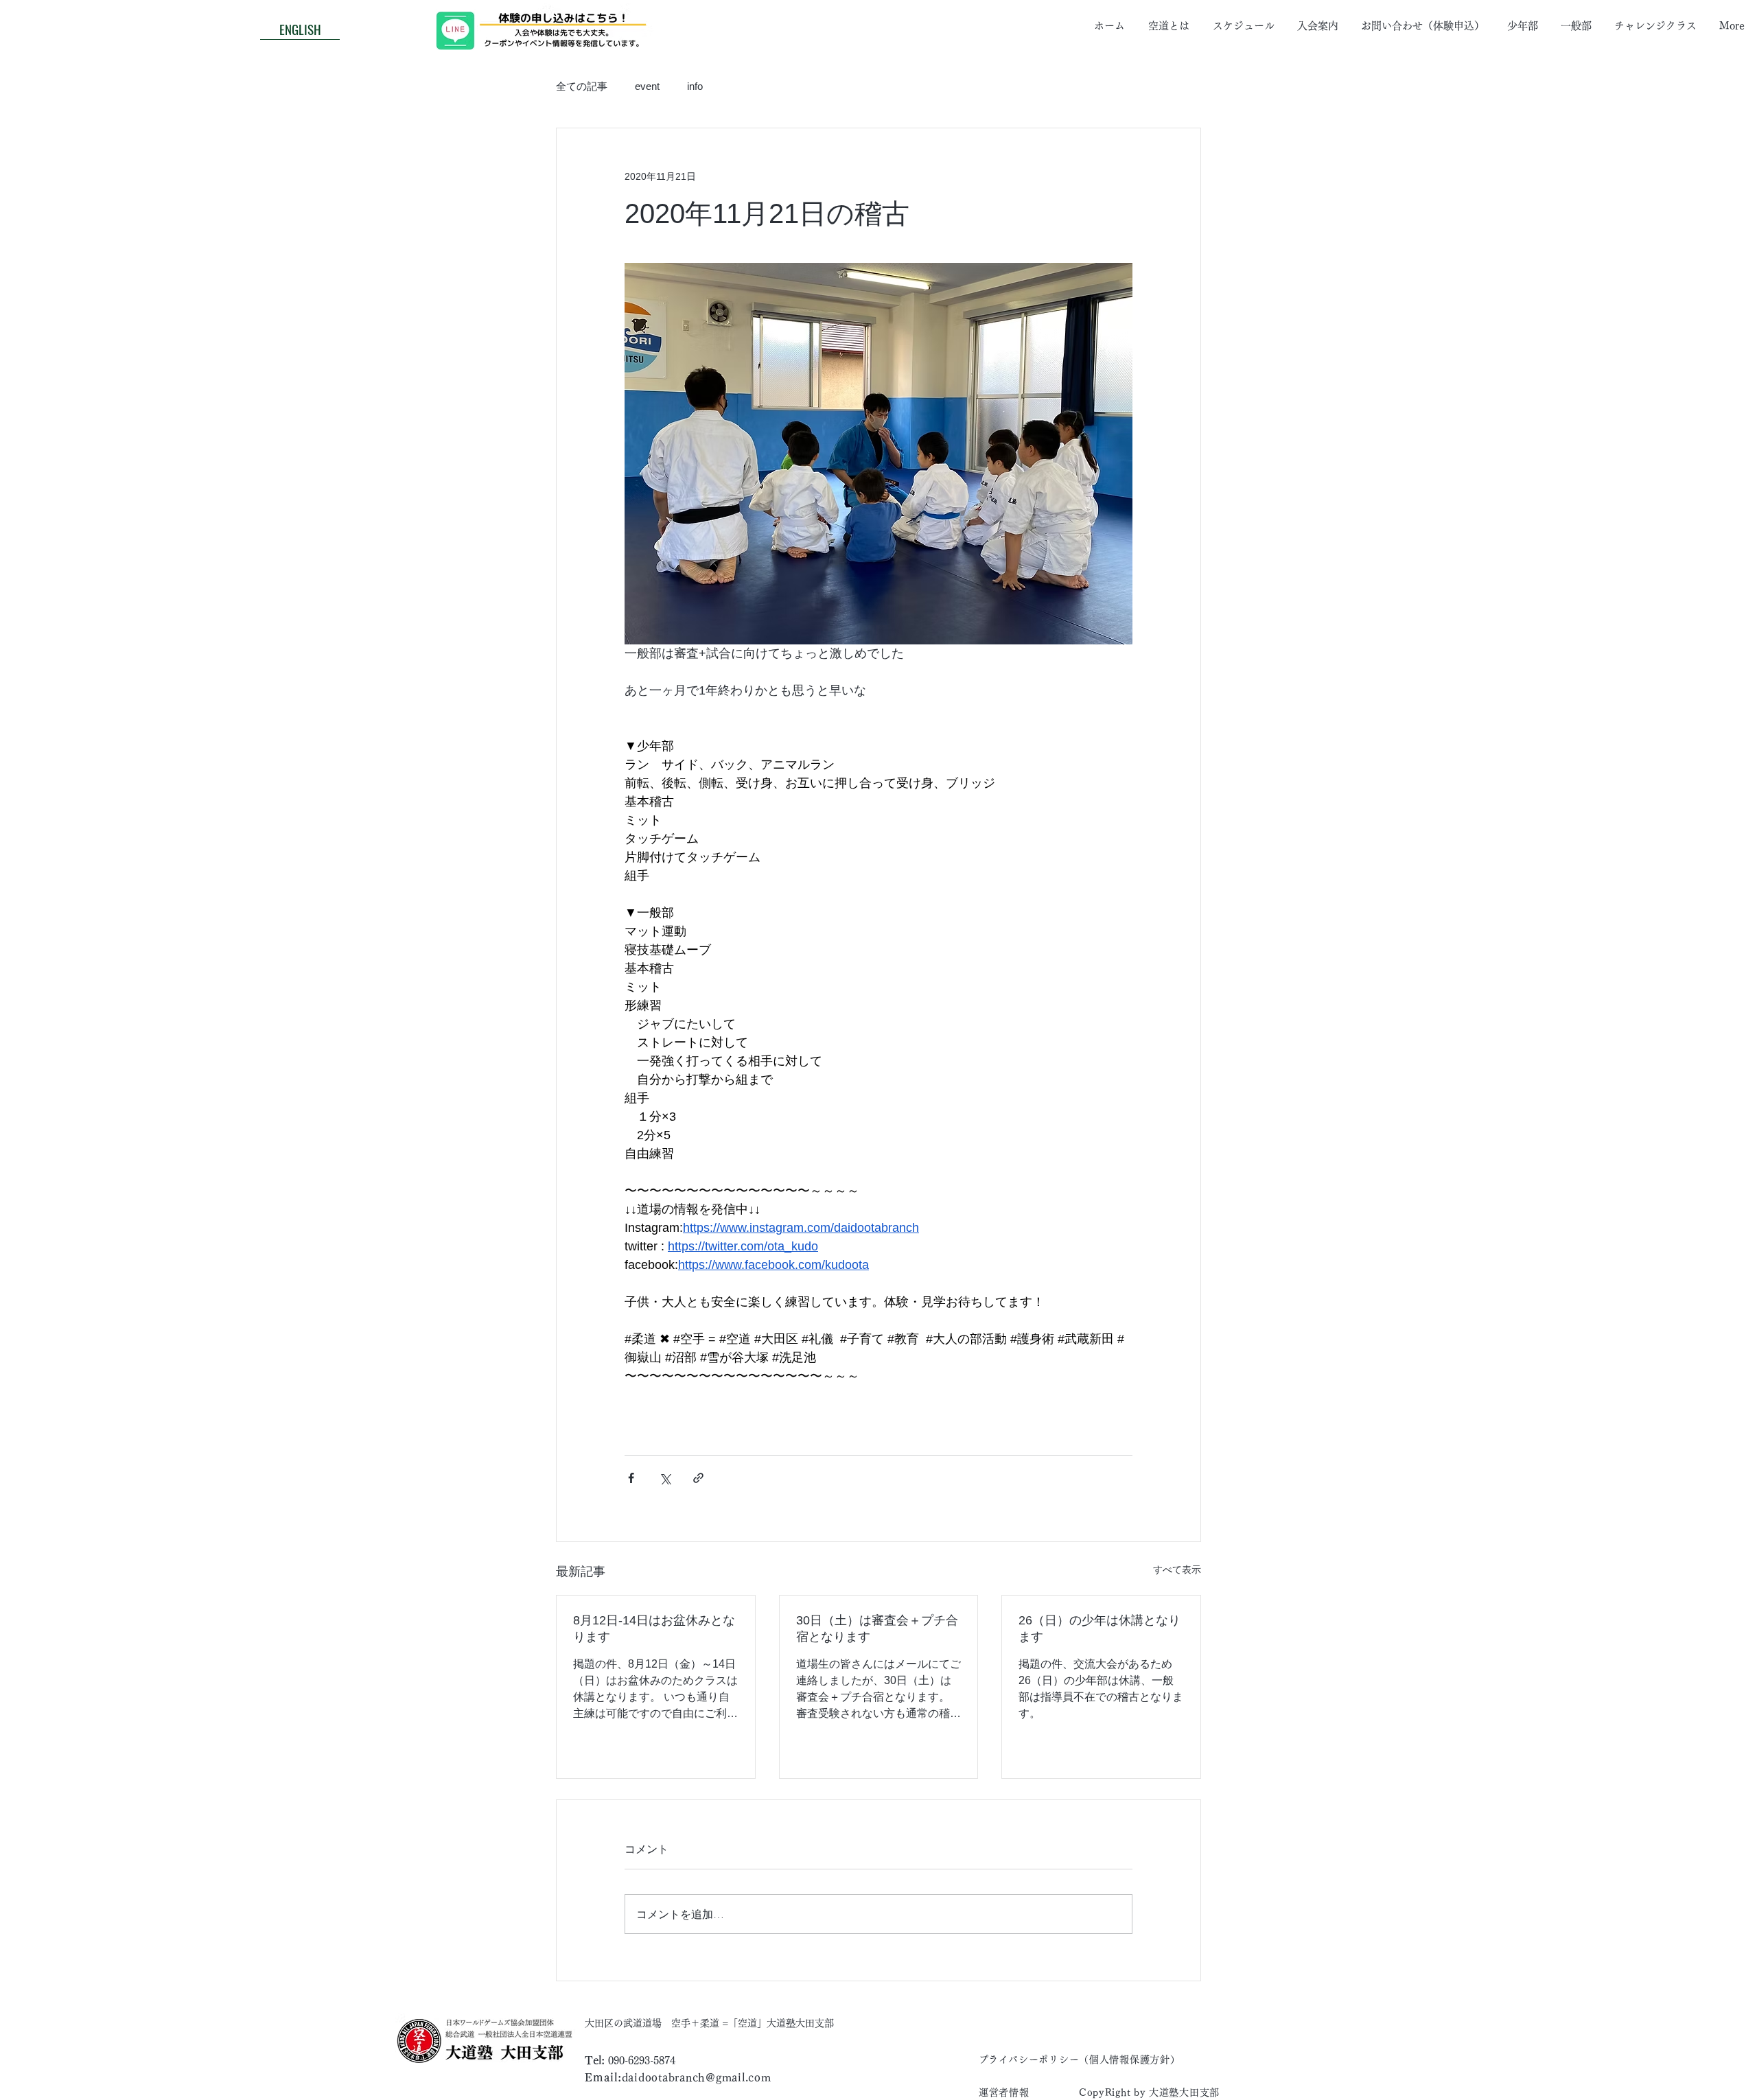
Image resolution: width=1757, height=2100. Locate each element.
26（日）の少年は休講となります (1099, 1629)
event (647, 86)
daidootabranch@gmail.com (697, 2077)
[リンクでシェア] (698, 1478)
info (695, 86)
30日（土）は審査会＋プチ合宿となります (877, 1629)
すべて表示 (1177, 1570)
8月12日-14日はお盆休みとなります (654, 1629)
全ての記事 (582, 86)
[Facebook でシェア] (631, 1478)
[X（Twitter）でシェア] (665, 1478)
